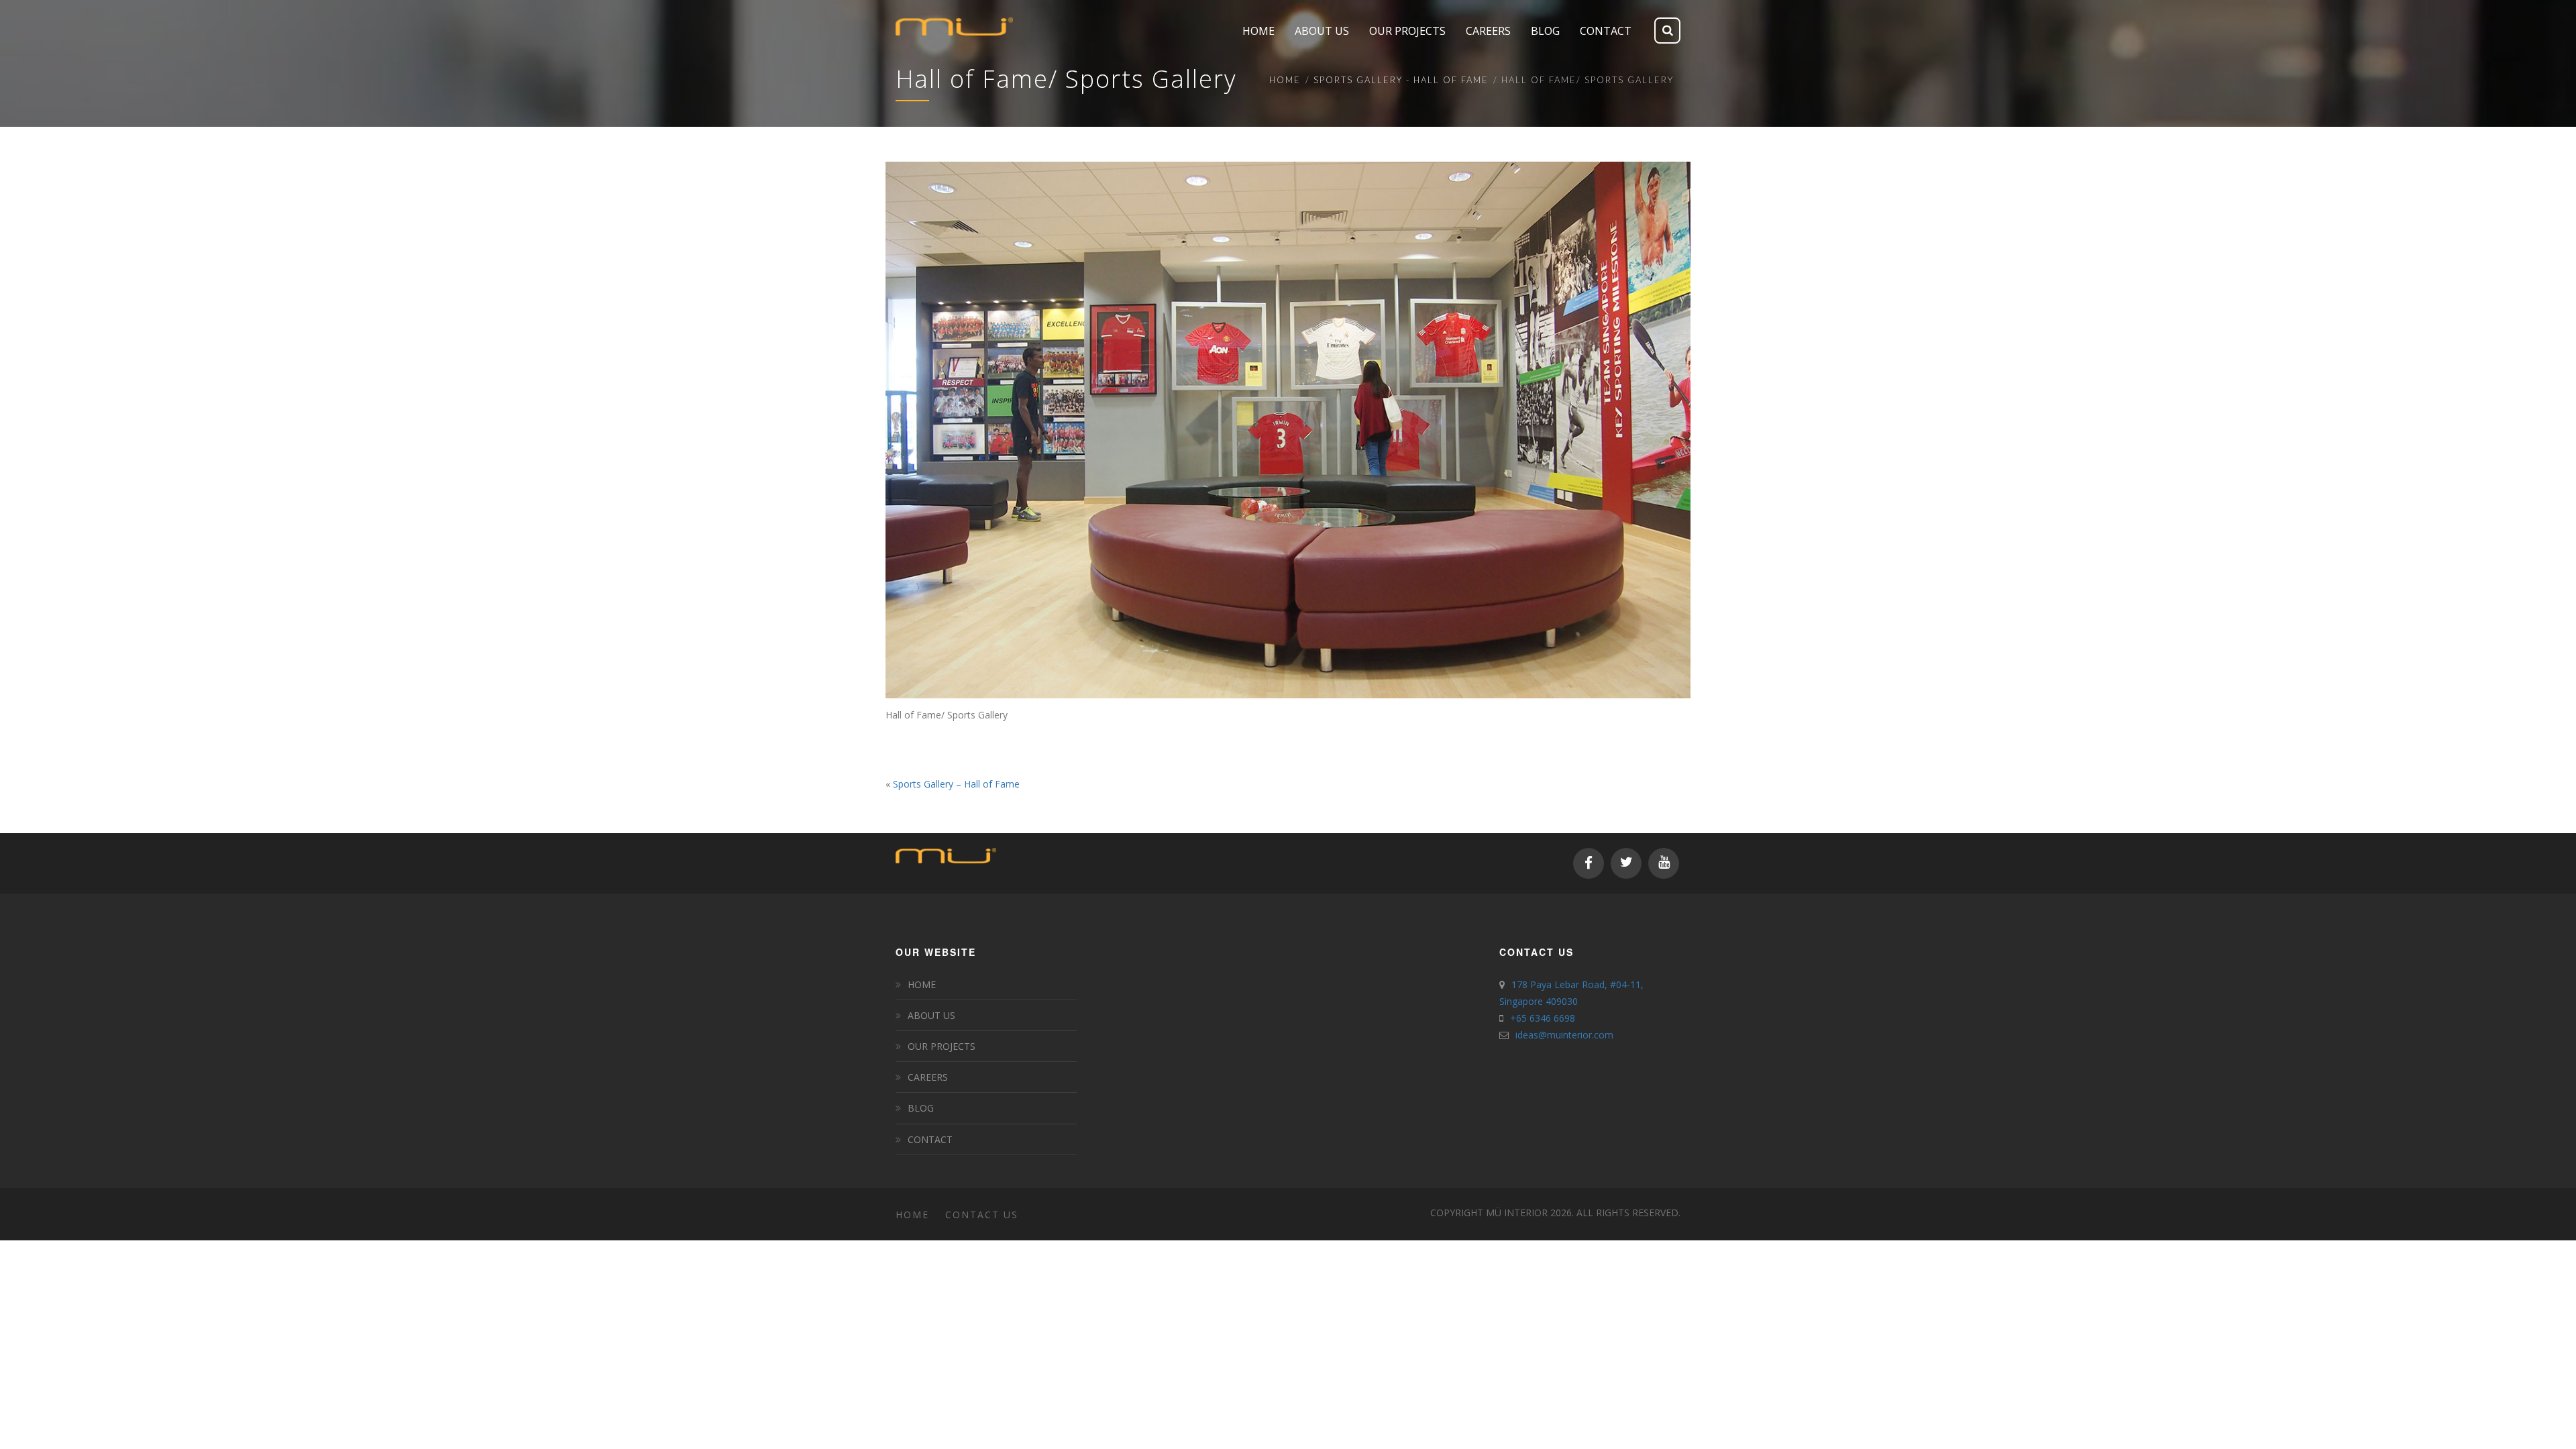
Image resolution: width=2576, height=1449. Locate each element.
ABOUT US (931, 1015)
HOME (922, 984)
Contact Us (982, 1215)
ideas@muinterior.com (1564, 1035)
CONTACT (930, 1139)
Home (1285, 80)
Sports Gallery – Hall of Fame (956, 784)
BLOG (921, 1108)
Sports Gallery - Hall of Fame (1401, 80)
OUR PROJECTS (942, 1046)
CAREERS (928, 1077)
